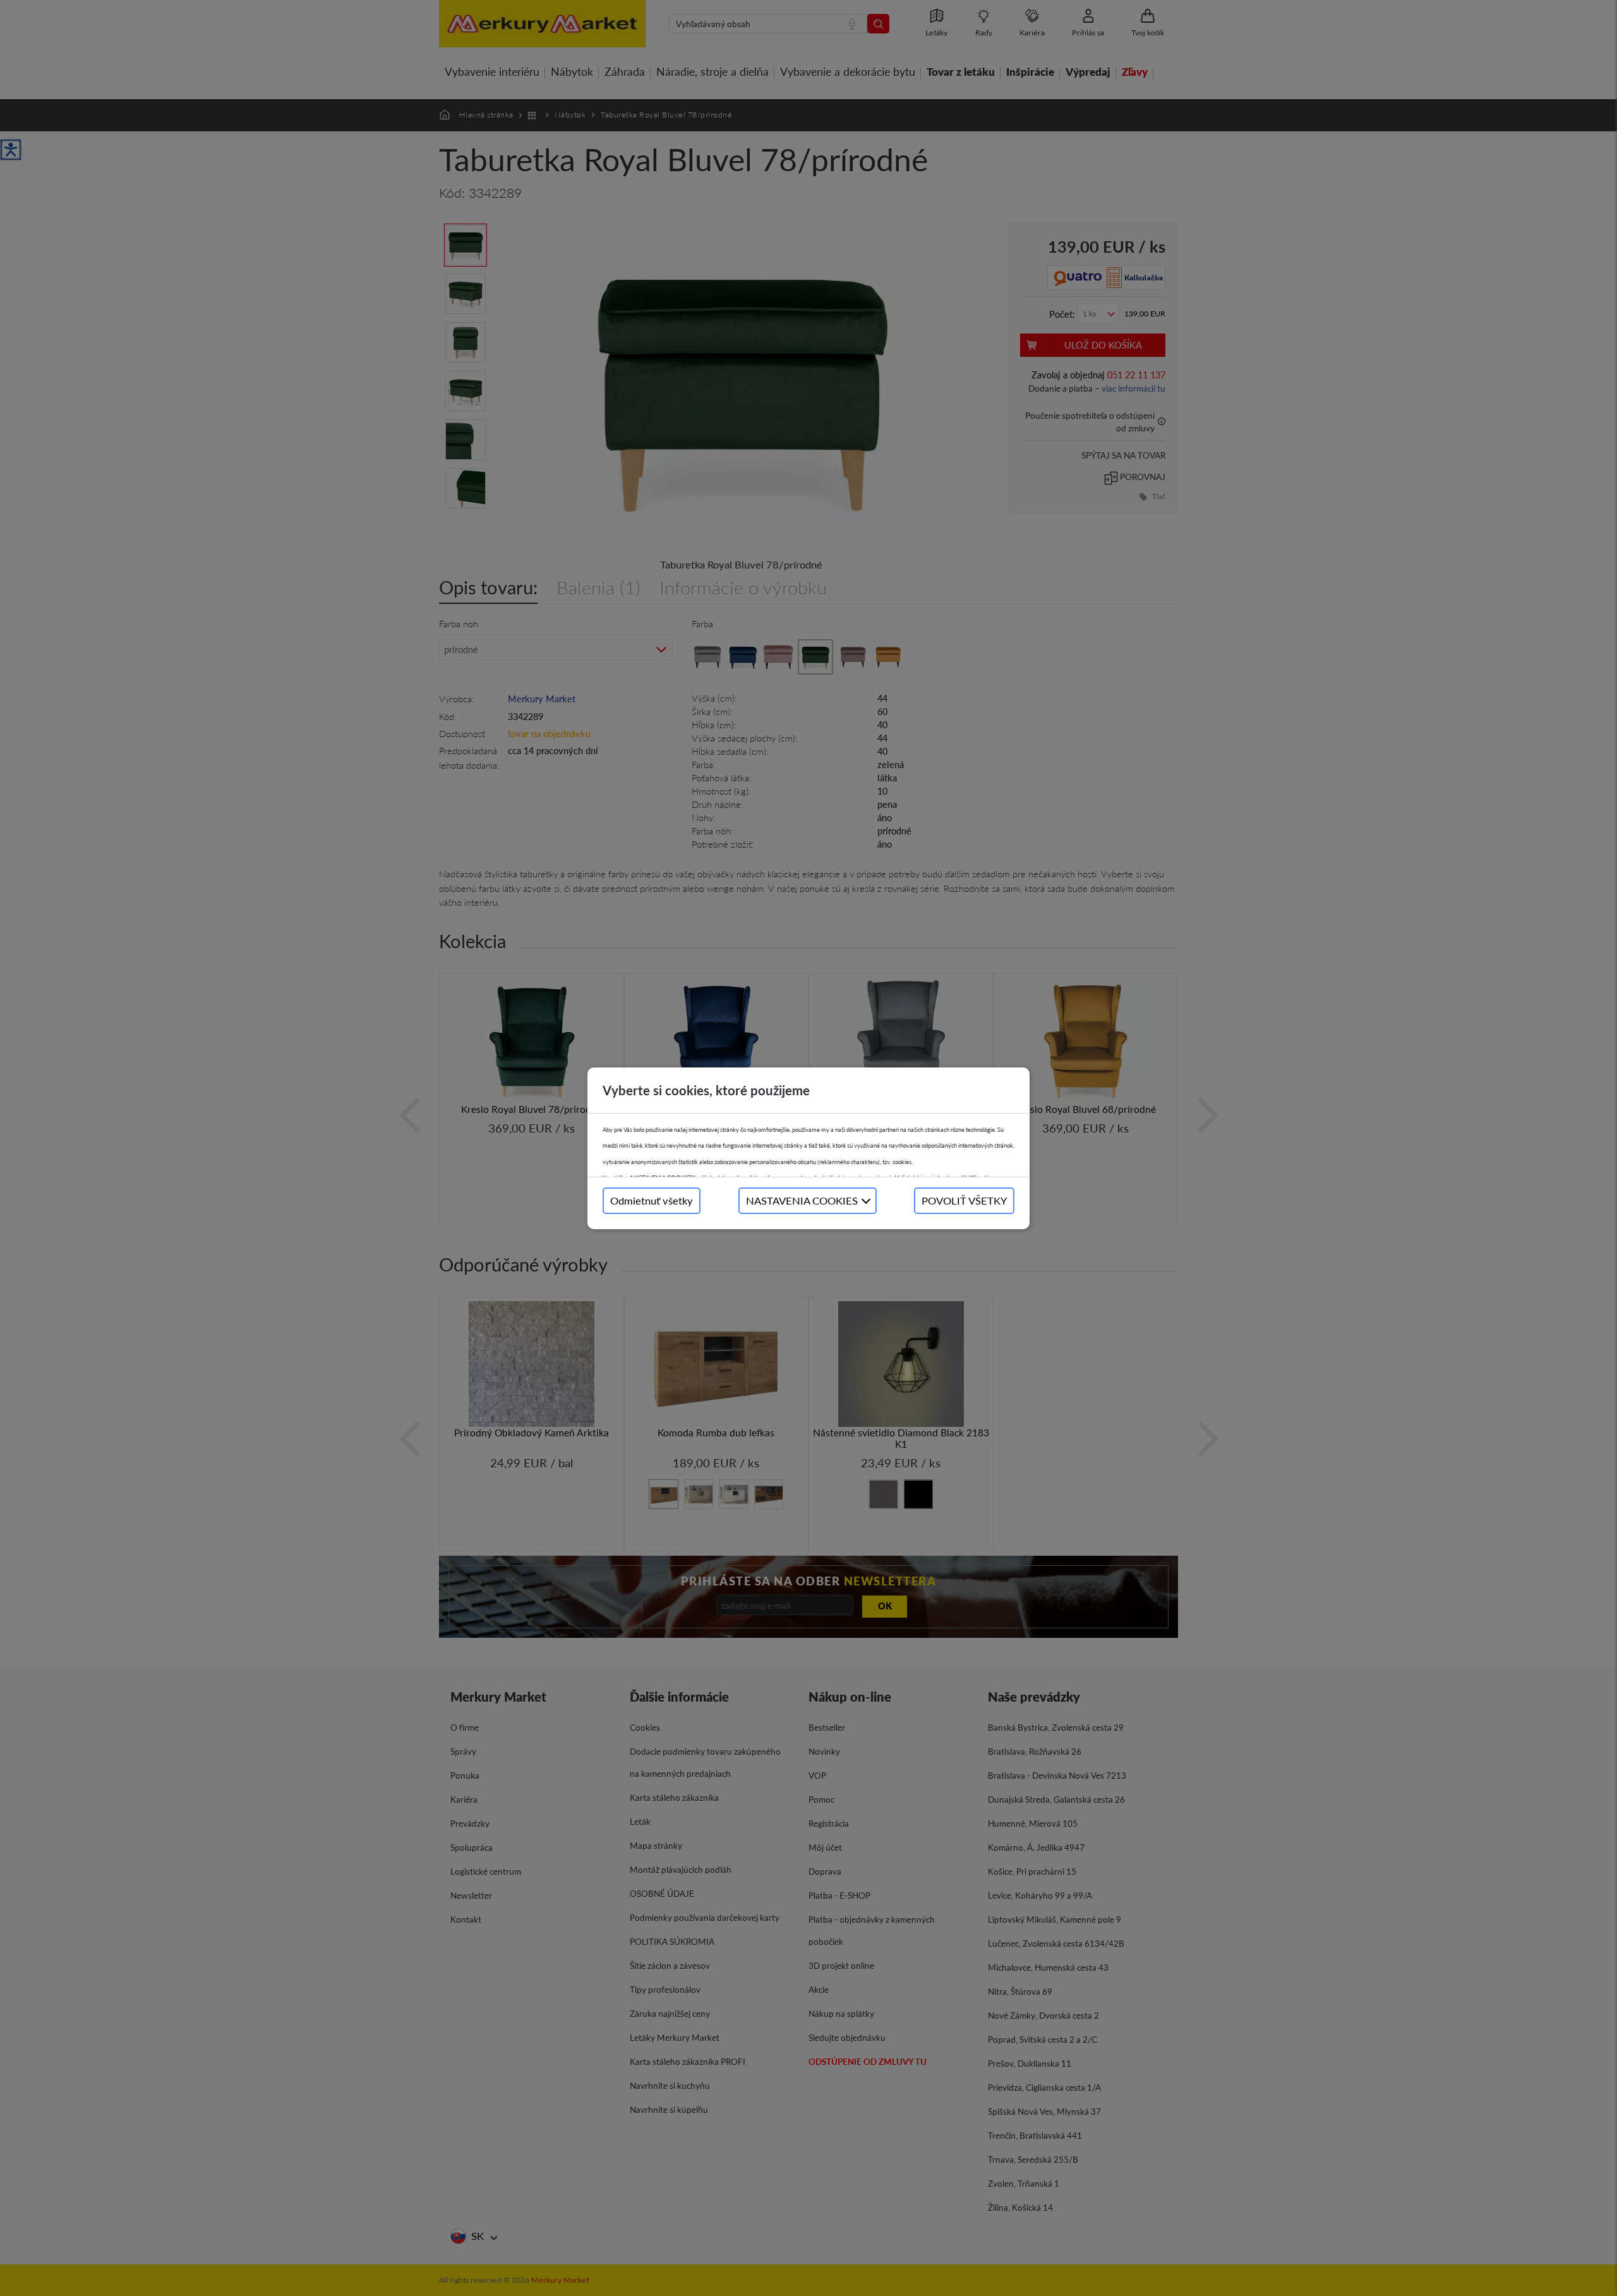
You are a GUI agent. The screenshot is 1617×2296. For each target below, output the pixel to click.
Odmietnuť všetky (652, 1200)
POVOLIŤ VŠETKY (964, 1200)
